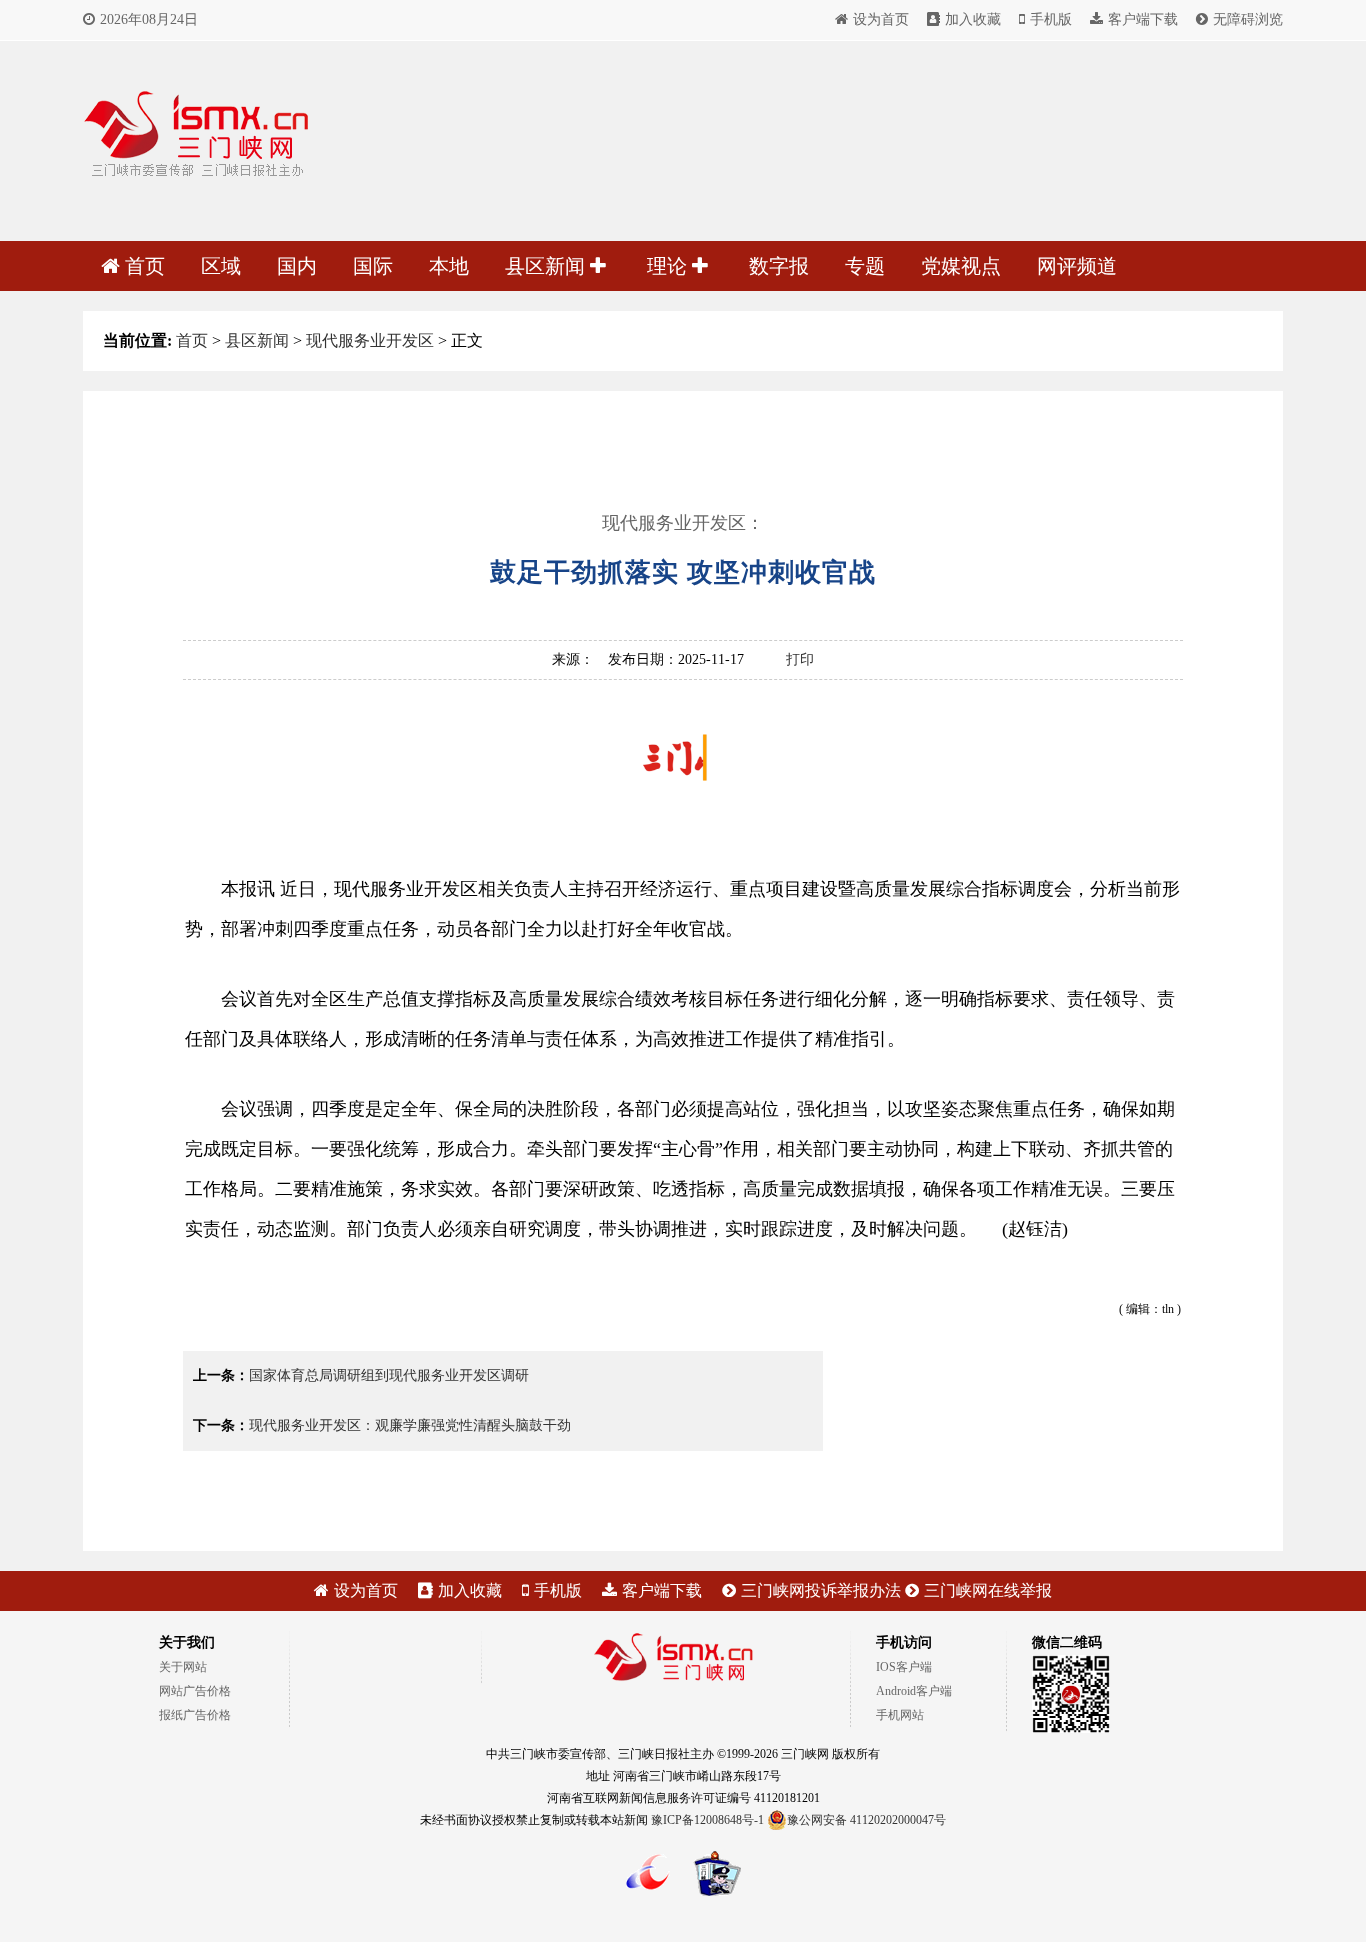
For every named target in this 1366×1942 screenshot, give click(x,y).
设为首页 (881, 19)
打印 (800, 659)
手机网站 (900, 1715)
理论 (669, 266)
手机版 (1051, 19)
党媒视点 (961, 266)
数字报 (779, 266)
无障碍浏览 (1248, 19)
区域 (221, 266)
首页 (145, 266)
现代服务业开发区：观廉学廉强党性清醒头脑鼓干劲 (410, 1425)
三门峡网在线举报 (988, 1590)
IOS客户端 (904, 1667)
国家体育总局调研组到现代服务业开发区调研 (389, 1375)
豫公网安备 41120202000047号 (866, 1820)
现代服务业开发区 (370, 340)
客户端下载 (1143, 19)
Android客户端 (914, 1691)
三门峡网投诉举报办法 (821, 1590)
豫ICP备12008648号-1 (707, 1820)
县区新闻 (547, 266)
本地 (449, 266)
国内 (297, 266)
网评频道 (1077, 266)
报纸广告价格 (195, 1715)
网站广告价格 (195, 1691)
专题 (865, 266)
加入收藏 (973, 19)
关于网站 (183, 1667)
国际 (373, 266)
